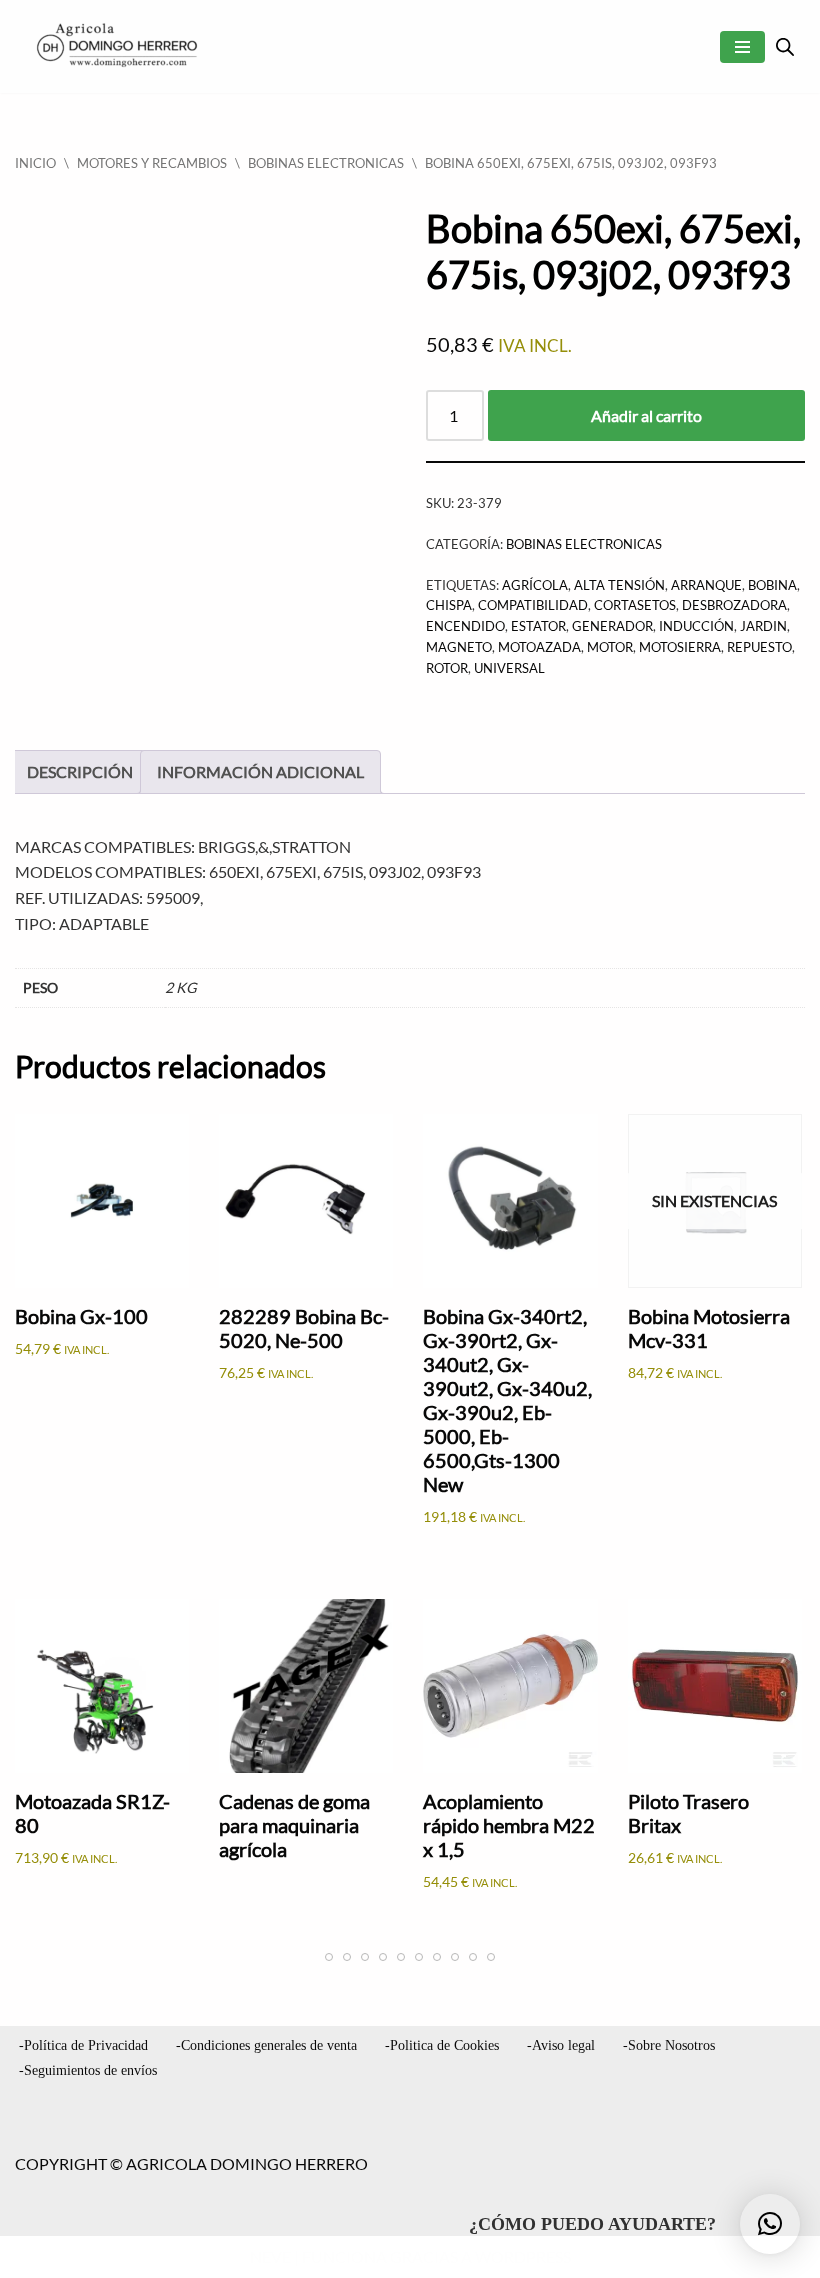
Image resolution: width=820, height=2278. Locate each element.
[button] (770, 2224)
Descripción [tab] (80, 771)
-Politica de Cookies (442, 2045)
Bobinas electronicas (326, 163)
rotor (447, 668)
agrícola (535, 585)
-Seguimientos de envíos (88, 2070)
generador (612, 626)
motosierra (680, 647)
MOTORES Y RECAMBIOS (152, 163)
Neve (270, 2256)
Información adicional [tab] (260, 771)
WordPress (523, 2256)
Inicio (35, 163)
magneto (459, 647)
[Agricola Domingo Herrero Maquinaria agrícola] (115, 46)
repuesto (759, 647)
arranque (706, 585)
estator (538, 626)
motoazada (539, 647)
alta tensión (619, 585)
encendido (465, 626)
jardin (763, 626)
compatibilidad (533, 605)
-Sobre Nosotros (669, 2045)
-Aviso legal (561, 2045)
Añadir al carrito (646, 415)
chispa (449, 605)
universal (509, 668)
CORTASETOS (635, 605)
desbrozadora (734, 605)
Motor (610, 647)
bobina (772, 585)
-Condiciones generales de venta (266, 2045)
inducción (696, 626)
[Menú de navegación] (742, 47)
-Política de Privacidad (83, 2045)
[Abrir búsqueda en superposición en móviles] (785, 46)
